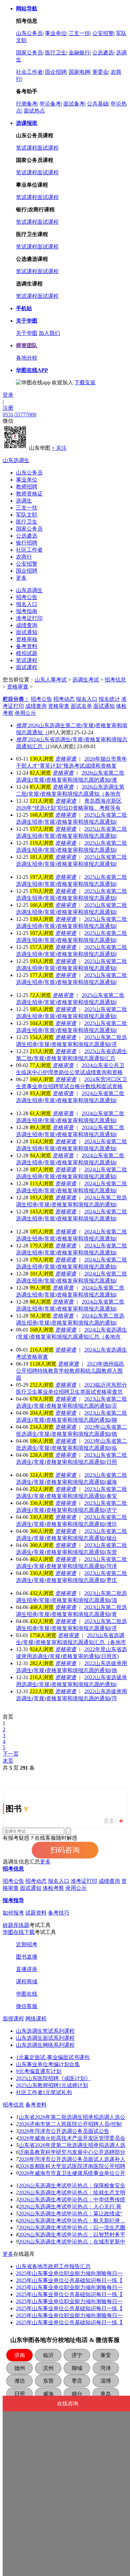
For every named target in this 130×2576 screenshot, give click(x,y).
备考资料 (27, 646)
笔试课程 (27, 148)
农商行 (24, 557)
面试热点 (34, 111)
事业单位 (56, 33)
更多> (110, 1821)
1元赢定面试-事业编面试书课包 (53, 2057)
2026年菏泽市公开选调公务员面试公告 (64, 2131)
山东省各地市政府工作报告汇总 (53, 2266)
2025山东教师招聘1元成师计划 (52, 2085)
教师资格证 (29, 494)
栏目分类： (16, 699)
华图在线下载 (19, 1932)
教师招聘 (27, 487)
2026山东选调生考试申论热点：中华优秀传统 (72, 2200)
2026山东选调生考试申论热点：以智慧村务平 (72, 2235)
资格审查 (18, 687)
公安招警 (103, 33)
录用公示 (76, 1888)
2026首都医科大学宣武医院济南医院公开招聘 (72, 2166)
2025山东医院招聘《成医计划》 (53, 2078)
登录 (8, 395)
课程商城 (27, 1981)
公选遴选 (103, 53)
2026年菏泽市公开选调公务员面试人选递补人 (72, 2159)
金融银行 (79, 53)
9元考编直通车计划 (39, 2071)
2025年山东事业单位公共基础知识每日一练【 (69, 2280)
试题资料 (36, 1913)
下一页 (11, 1754)
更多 (21, 578)
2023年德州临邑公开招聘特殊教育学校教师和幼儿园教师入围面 (70, 1371)
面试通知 (27, 632)
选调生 (24, 501)
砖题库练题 (16, 1925)
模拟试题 (27, 653)
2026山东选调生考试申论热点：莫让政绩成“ (70, 2214)
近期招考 (27, 1944)
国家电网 (79, 72)
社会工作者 (29, 72)
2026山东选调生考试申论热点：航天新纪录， (72, 2221)
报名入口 (27, 604)
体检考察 (53, 1888)
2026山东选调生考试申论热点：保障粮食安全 (72, 2186)
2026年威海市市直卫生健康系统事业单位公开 (72, 2173)
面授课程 (13, 2019)
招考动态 (36, 1881)
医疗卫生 (56, 53)
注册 (8, 408)
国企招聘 (56, 72)
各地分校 (27, 358)
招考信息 (115, 680)
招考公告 (27, 597)
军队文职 (27, 515)
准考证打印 (29, 618)
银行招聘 (27, 543)
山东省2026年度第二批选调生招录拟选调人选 (72, 2145)
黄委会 (100, 72)
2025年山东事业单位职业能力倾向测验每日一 (69, 2273)
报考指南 (27, 611)
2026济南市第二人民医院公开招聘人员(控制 (70, 2124)
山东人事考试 (51, 680)
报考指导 (13, 1900)
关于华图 (27, 333)
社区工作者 (29, 550)
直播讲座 (27, 1969)
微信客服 (27, 2006)
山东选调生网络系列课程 (45, 2045)
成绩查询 (27, 625)
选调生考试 (86, 680)
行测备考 (27, 104)
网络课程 (36, 2019)
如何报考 (13, 1913)
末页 (8, 1761)
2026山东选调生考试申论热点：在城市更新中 (72, 2242)
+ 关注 (59, 448)
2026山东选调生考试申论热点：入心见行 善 (70, 2207)
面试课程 (48, 148)
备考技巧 (59, 1913)
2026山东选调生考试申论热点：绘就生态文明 (72, 2193)
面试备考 (74, 104)
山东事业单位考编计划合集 (48, 2064)
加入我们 (49, 333)
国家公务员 (29, 53)
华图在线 (27, 1994)
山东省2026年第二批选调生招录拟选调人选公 (72, 2117)
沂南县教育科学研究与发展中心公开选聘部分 (72, 2152)
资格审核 (27, 639)
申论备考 (50, 104)
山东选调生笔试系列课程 (45, 2031)
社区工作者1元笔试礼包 (44, 2092)
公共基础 (98, 104)
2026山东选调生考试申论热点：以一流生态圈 (72, 2228)
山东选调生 (16, 460)
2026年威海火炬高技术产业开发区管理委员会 (72, 2138)
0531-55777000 (19, 415)
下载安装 (85, 382)
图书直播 (27, 1957)
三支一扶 (79, 33)
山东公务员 (29, 33)
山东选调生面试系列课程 (45, 2038)
